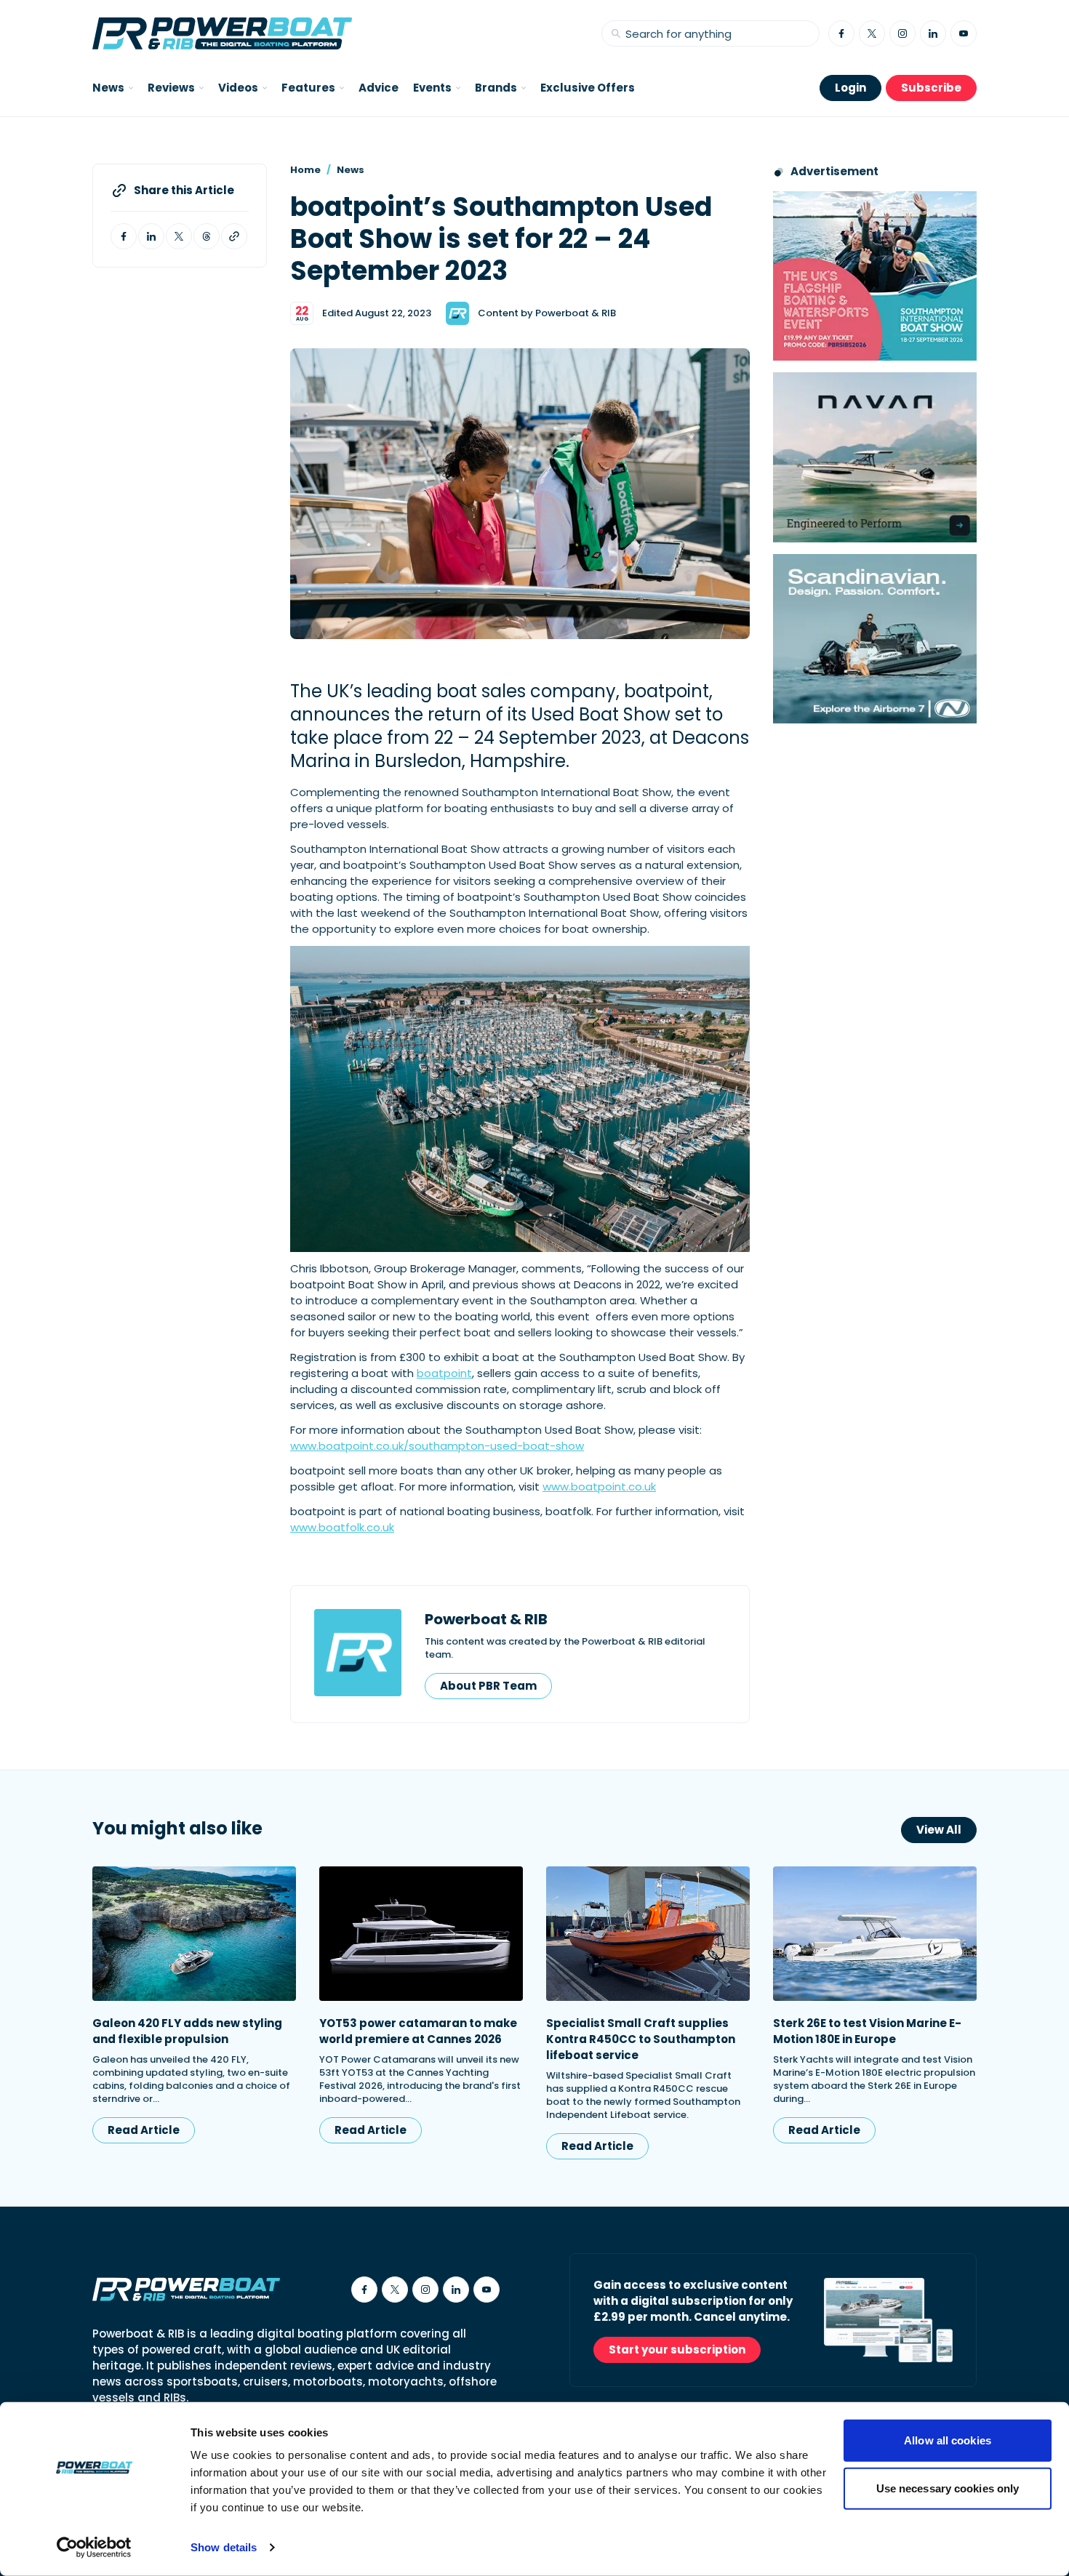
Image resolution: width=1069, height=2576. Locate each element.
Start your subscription (677, 2350)
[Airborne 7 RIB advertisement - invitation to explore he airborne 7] (875, 639)
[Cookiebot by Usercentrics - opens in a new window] (94, 2548)
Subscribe (931, 88)
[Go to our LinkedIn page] (933, 33)
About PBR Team (488, 1686)
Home (305, 170)
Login (850, 88)
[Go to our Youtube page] (964, 33)
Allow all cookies (948, 2440)
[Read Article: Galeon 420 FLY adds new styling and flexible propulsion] (194, 1934)
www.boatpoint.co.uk (599, 1486)
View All (939, 1830)
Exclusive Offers (588, 88)
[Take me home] (222, 33)
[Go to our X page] (872, 33)
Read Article (144, 2130)
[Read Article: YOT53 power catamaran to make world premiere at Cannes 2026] (421, 1934)
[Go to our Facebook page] (841, 33)
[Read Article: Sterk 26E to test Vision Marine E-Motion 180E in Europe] (875, 1934)
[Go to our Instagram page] (902, 33)
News (351, 170)
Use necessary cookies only (948, 2488)
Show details (224, 2547)
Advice (379, 88)
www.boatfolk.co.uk (342, 1527)
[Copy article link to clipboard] (234, 236)
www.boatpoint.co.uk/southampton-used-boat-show (437, 1446)
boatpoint (444, 1373)
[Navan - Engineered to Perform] (875, 457)
